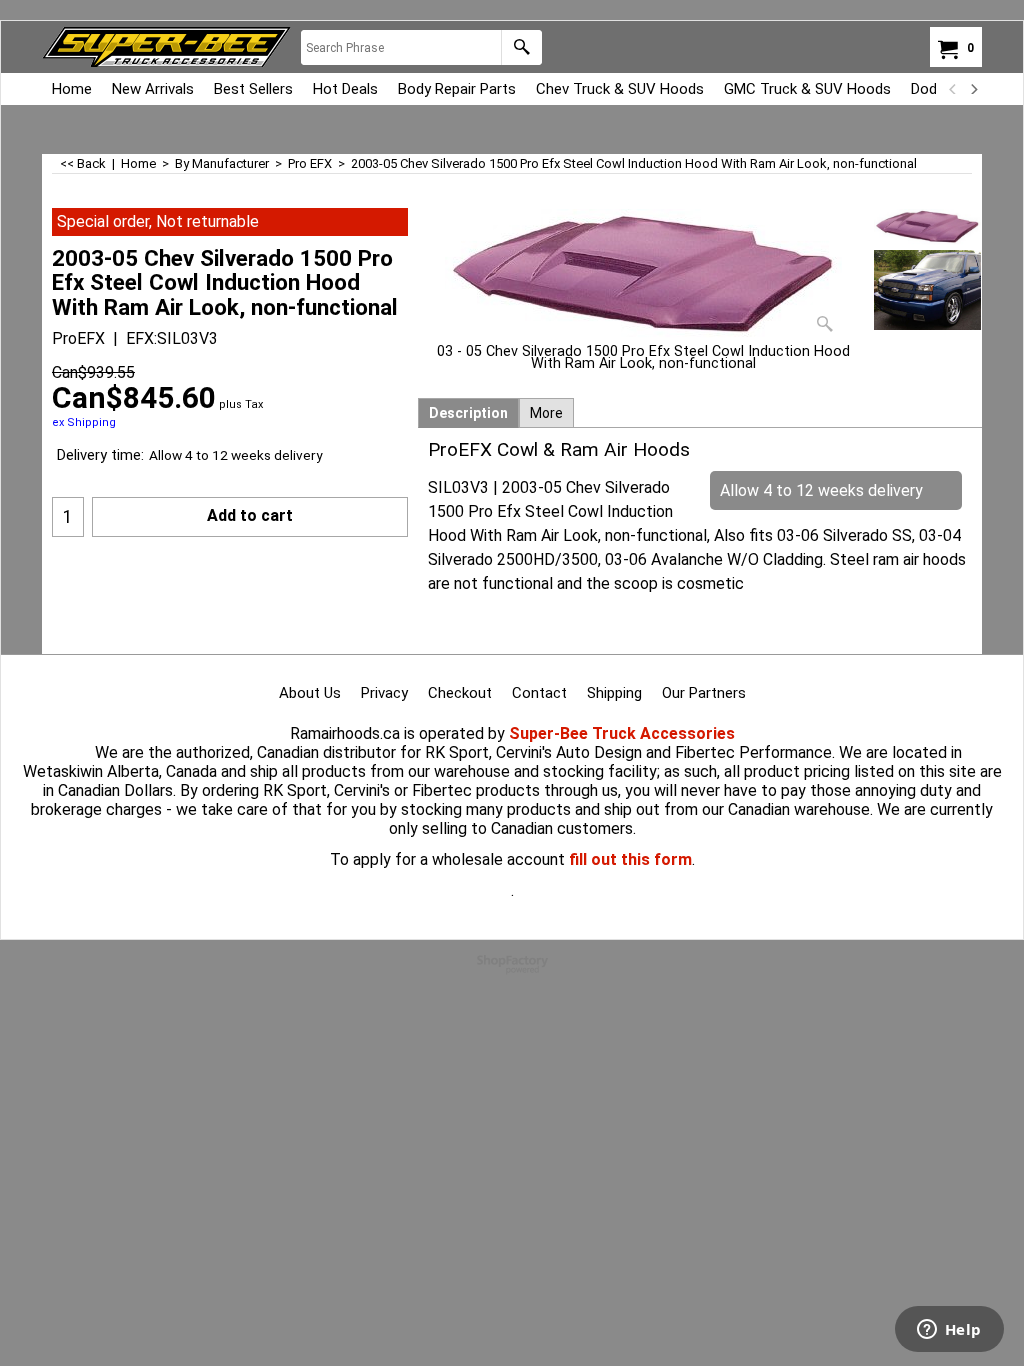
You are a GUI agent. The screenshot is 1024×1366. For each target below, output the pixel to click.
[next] (973, 89)
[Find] (521, 47)
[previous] (953, 89)
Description (468, 413)
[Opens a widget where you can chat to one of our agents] (949, 1331)
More (546, 413)
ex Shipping (84, 422)
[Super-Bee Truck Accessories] (166, 47)
